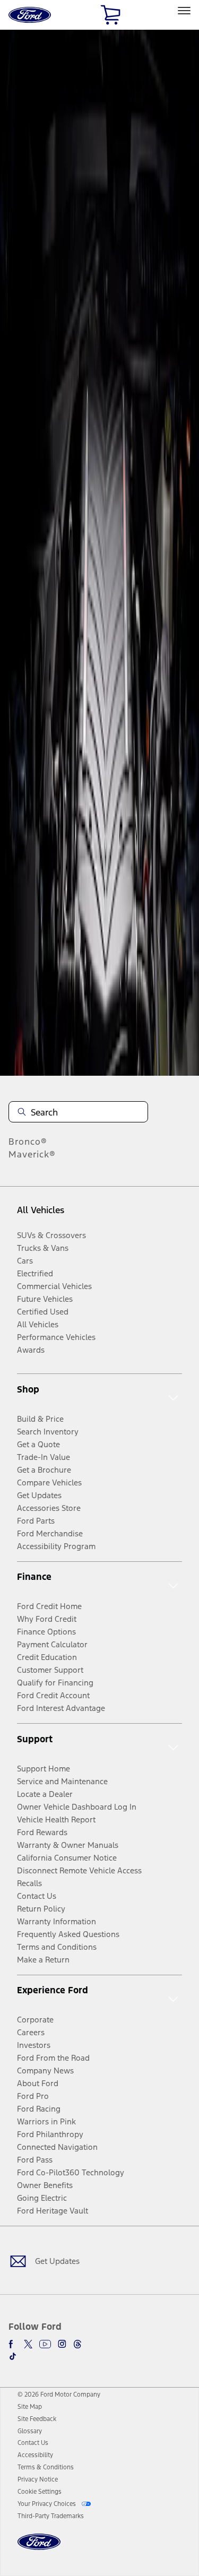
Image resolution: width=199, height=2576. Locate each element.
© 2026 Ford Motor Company (59, 2395)
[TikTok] (13, 2356)
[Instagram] (62, 2344)
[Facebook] (13, 2344)
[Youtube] (45, 2344)
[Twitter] (28, 2344)
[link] (30, 2407)
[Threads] (77, 2344)
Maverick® (32, 1154)
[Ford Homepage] (39, 2548)
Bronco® (28, 1142)
